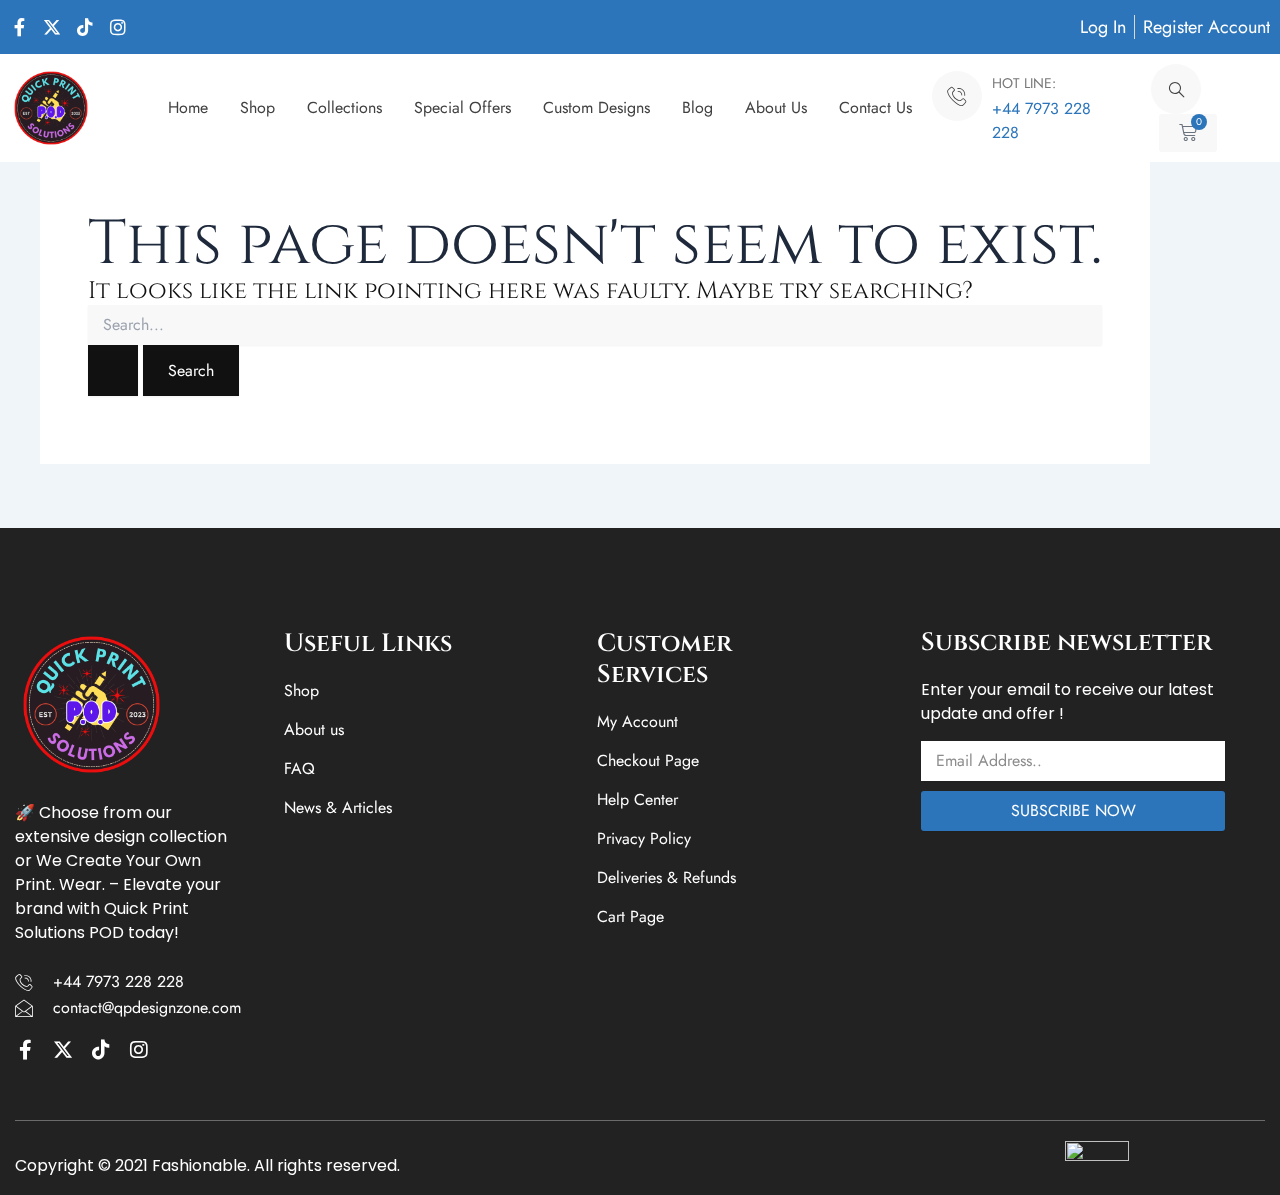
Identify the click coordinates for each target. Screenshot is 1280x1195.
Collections (344, 107)
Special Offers (462, 107)
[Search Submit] (113, 370)
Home (188, 107)
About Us (776, 107)
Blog (697, 107)
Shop (257, 107)
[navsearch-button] (1176, 89)
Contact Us (875, 107)
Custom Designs (596, 107)
